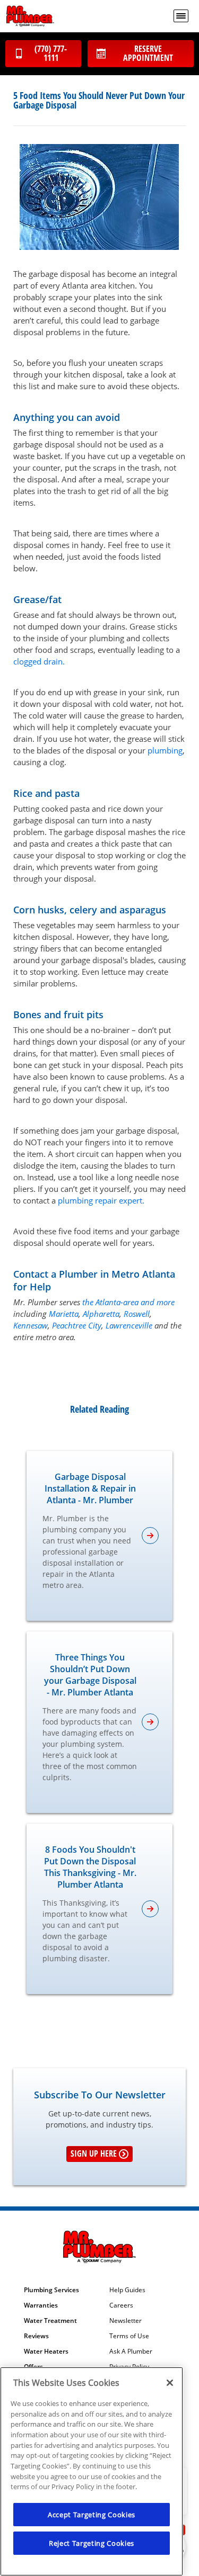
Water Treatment (50, 2321)
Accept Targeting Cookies (92, 2515)
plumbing (165, 750)
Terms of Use (129, 2336)
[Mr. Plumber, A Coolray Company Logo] (30, 16)
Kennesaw (31, 1325)
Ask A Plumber (131, 2351)
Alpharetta (101, 1314)
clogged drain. (39, 661)
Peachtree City (77, 1325)
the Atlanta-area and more (128, 1302)
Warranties (41, 2305)
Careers (121, 2305)
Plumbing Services (51, 2290)
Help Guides (127, 2290)
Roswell (137, 1314)
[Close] (170, 2383)
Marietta (64, 1314)
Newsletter (126, 2321)
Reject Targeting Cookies (92, 2543)
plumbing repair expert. (101, 1200)
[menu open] (181, 16)
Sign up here (94, 2153)
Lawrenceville (129, 1325)
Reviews (36, 2336)
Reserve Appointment (148, 53)
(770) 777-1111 (51, 53)
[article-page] (150, 1536)
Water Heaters (46, 2351)
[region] (92, 2471)
